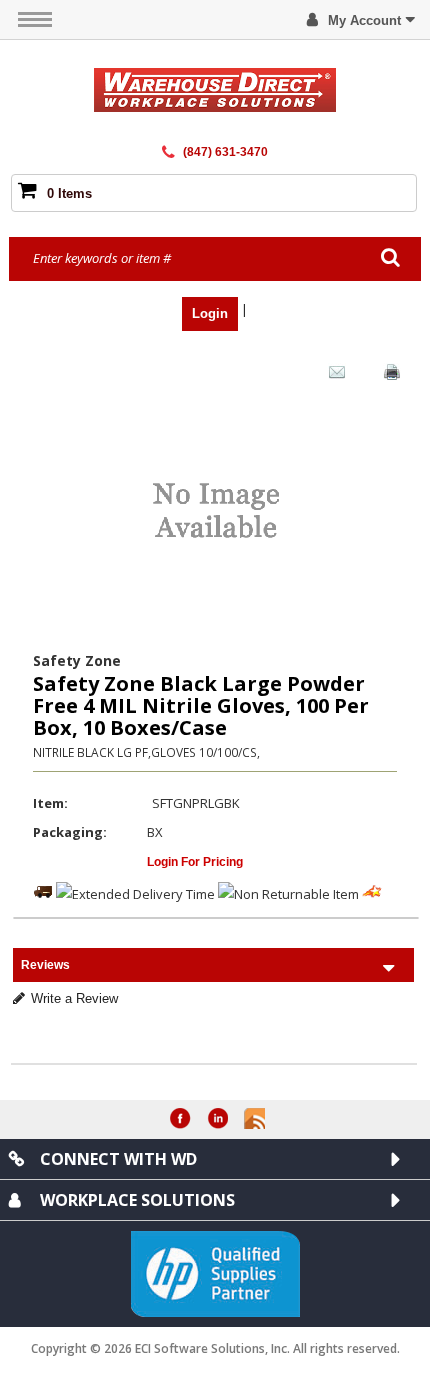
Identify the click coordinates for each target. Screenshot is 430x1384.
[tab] (213, 965)
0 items (69, 193)
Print (387, 376)
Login (210, 313)
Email (332, 376)
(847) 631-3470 (225, 152)
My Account (364, 20)
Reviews (45, 965)
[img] (215, 90)
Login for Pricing (195, 862)
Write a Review (74, 998)
